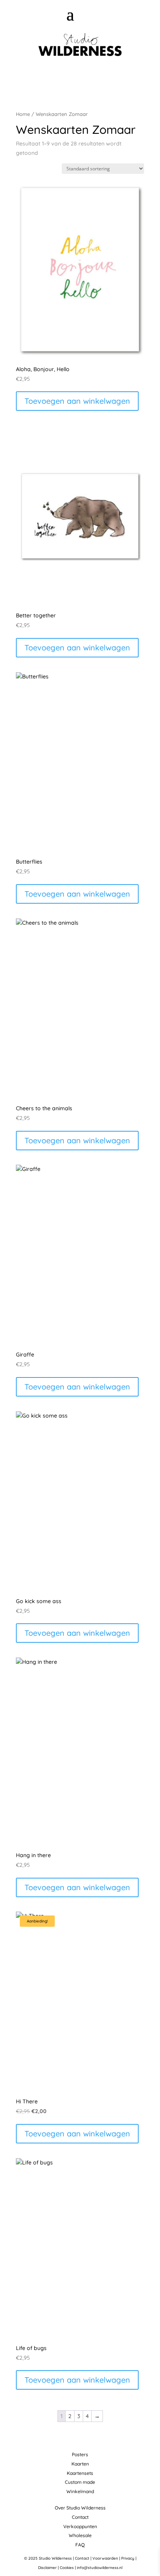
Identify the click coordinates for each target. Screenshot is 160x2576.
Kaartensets (80, 2473)
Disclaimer (47, 2568)
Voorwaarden (105, 2558)
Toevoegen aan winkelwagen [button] (77, 401)
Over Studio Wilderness (80, 2508)
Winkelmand (80, 2491)
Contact (80, 2517)
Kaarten (80, 2464)
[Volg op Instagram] (83, 76)
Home (23, 114)
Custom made (80, 2482)
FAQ (80, 2545)
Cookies (67, 2568)
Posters (80, 2454)
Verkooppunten (80, 2526)
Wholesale (80, 2535)
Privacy (128, 2558)
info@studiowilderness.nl (100, 2568)
